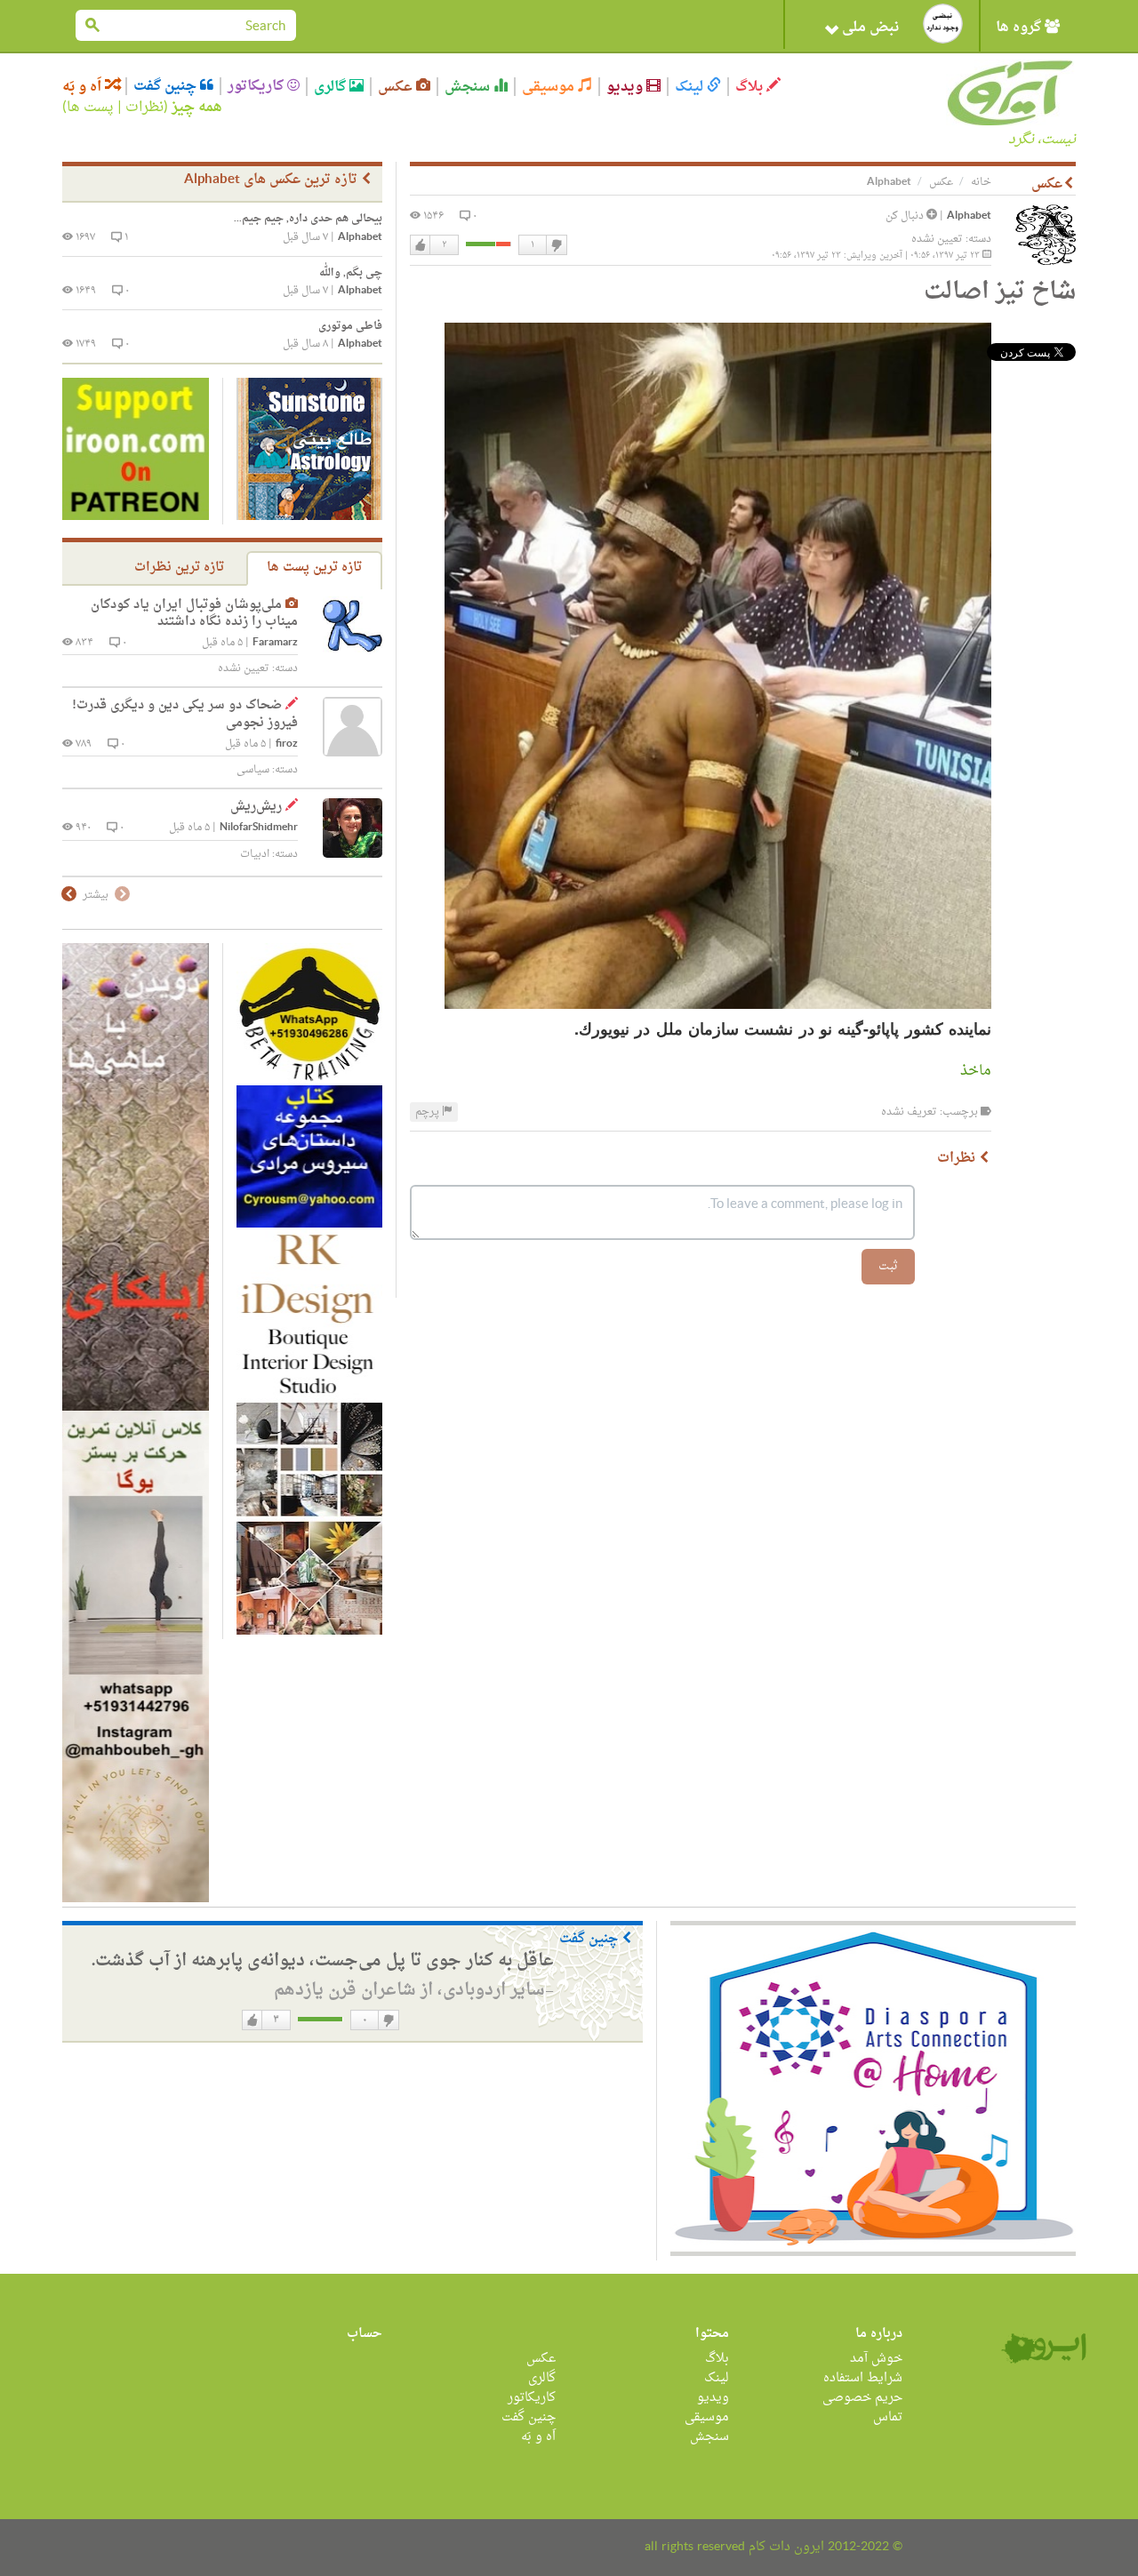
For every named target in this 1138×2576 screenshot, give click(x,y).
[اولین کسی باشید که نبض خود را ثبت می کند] (943, 24)
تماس (888, 2417)
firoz (287, 744)
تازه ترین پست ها (314, 568)
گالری (332, 87)
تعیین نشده (937, 239)
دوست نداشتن (556, 245)
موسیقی (550, 87)
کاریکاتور (257, 86)
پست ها (90, 108)
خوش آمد (876, 2359)
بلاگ (751, 87)
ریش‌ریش (256, 807)
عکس (397, 87)
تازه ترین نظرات (179, 568)
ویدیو (626, 87)
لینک (691, 87)
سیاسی (253, 770)
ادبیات (255, 854)
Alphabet (969, 216)
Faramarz (275, 643)
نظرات (144, 108)
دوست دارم (421, 245)
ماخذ (974, 1071)
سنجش (469, 87)
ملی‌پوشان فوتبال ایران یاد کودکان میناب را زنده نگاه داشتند (194, 614)
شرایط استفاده (863, 2378)
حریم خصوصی (862, 2398)
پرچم (429, 1112)
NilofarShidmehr (259, 828)
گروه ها (1020, 28)
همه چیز (197, 108)
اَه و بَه (84, 87)
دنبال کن (906, 216)
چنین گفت (167, 86)
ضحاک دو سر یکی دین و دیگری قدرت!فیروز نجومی (185, 714)
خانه (981, 182)
